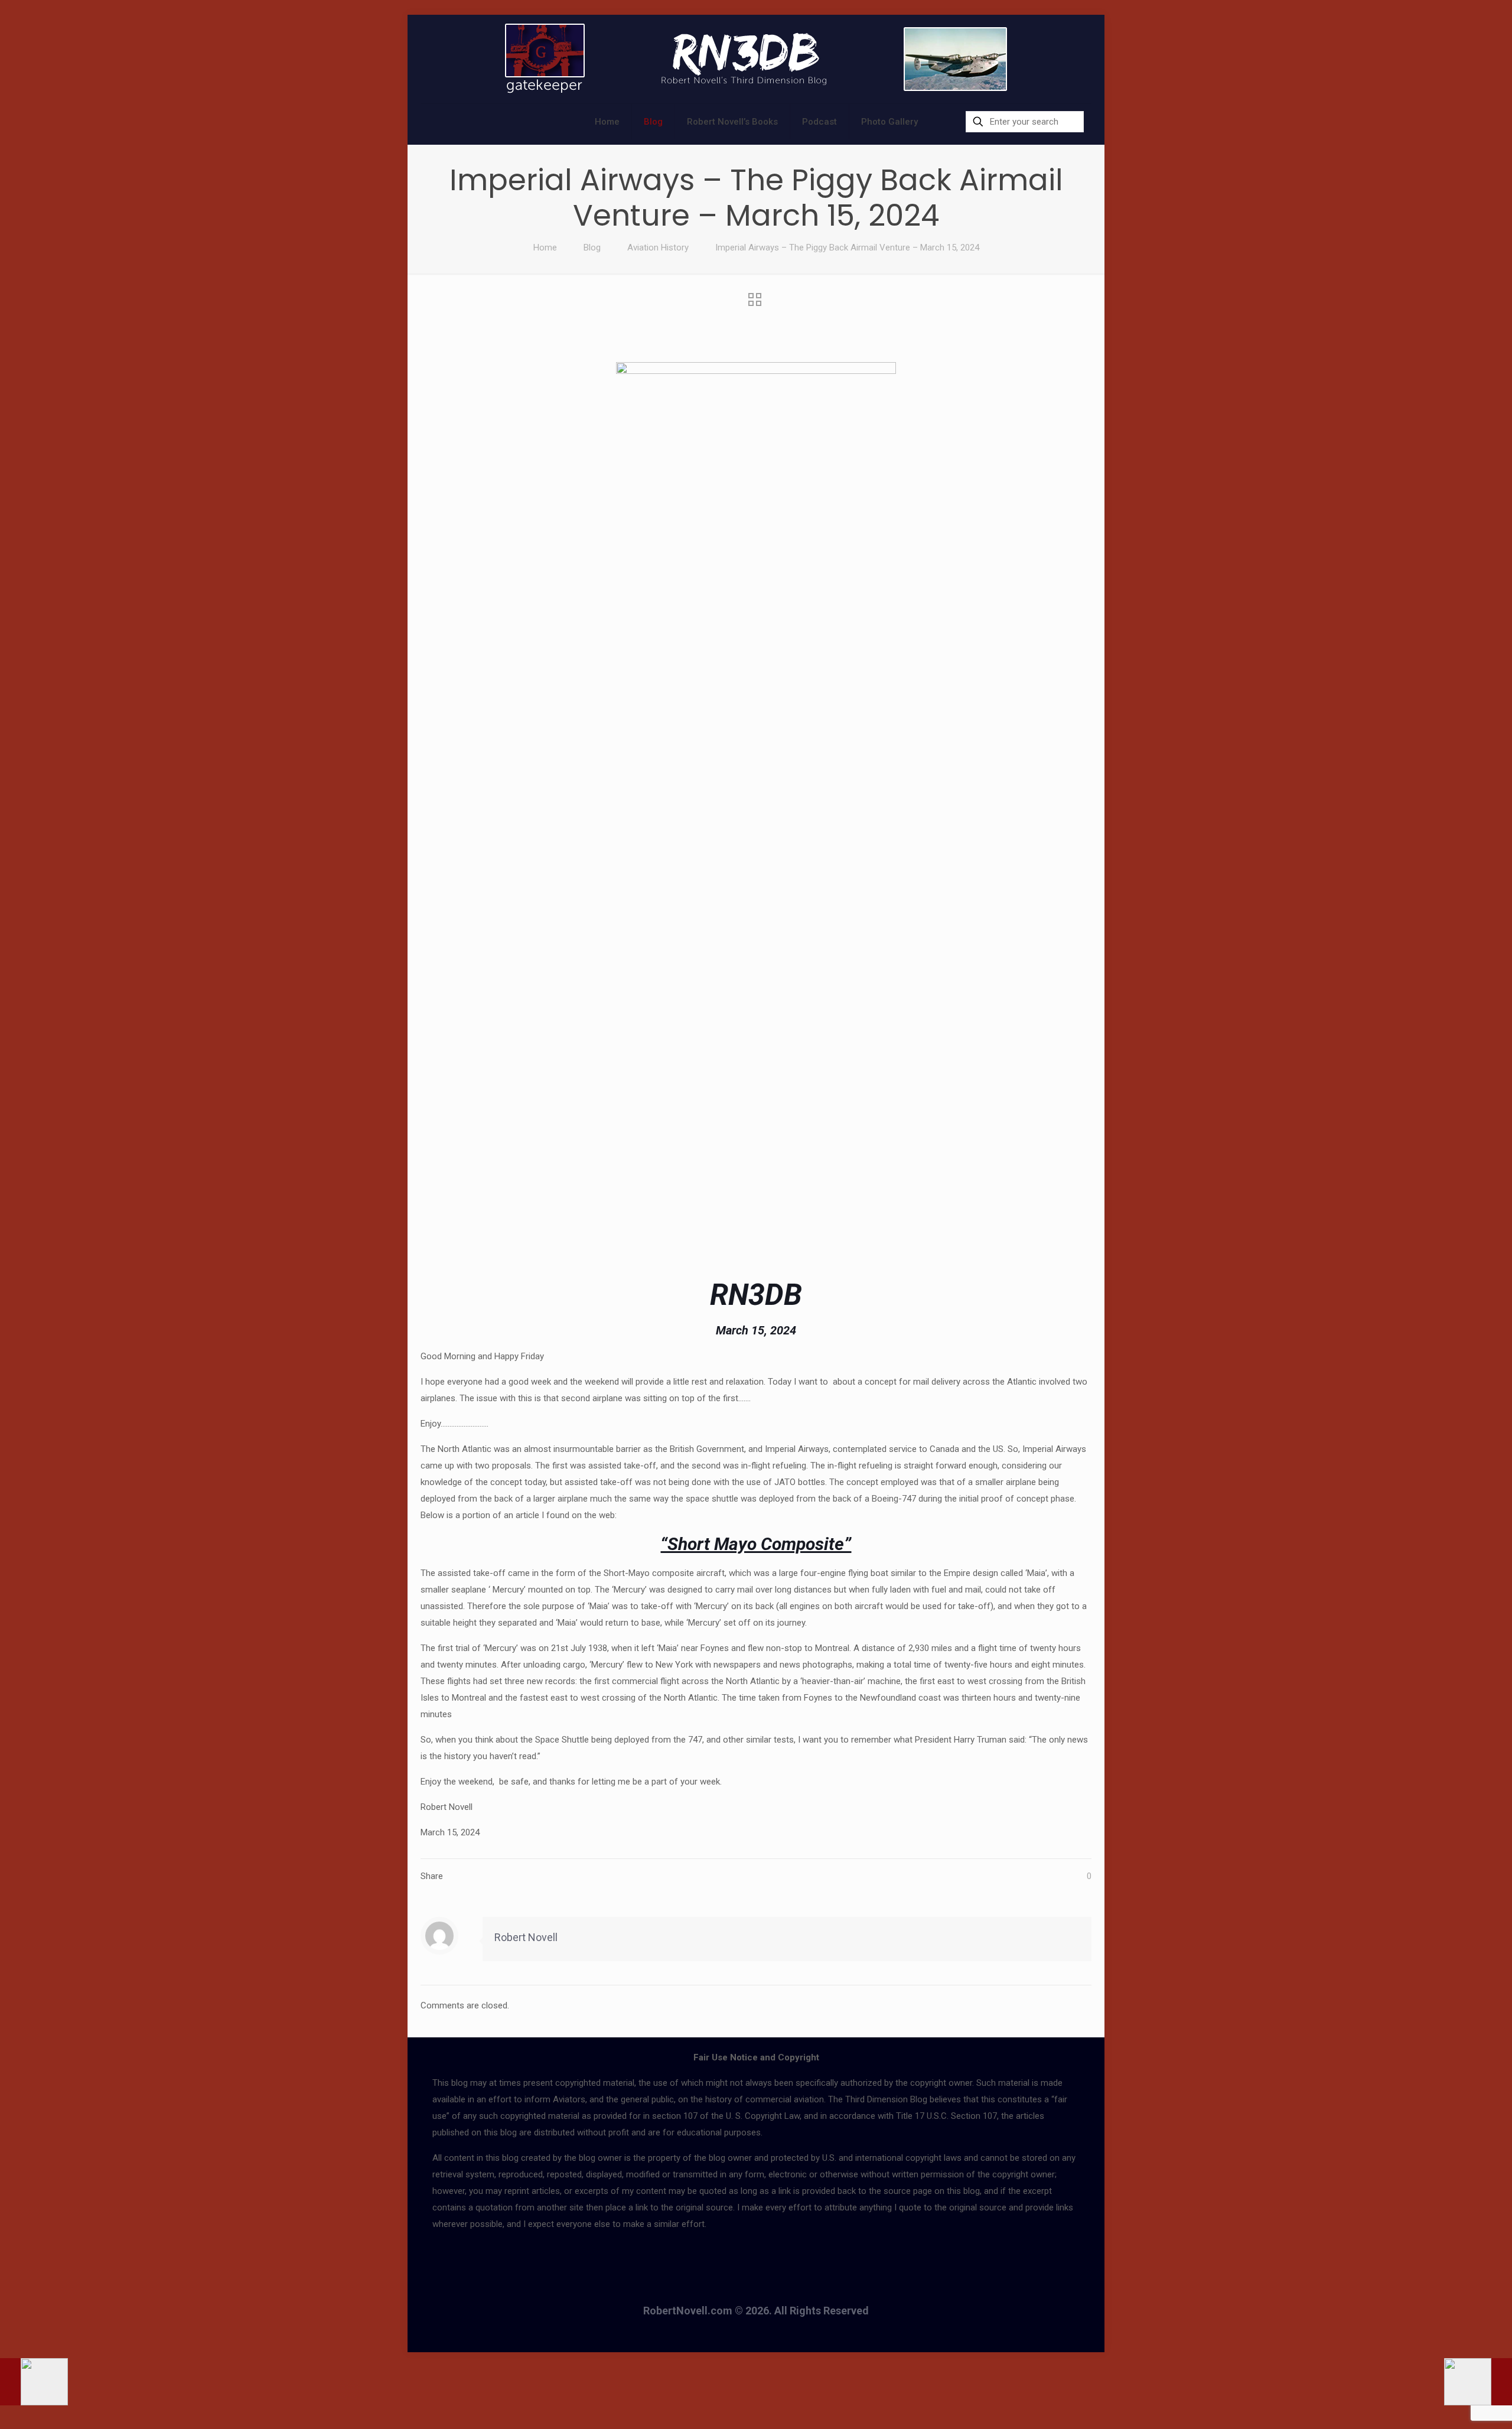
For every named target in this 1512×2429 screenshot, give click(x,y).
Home (545, 248)
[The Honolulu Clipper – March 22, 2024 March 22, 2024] (1478, 2382)
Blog (592, 248)
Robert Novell (526, 1937)
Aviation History (658, 248)
